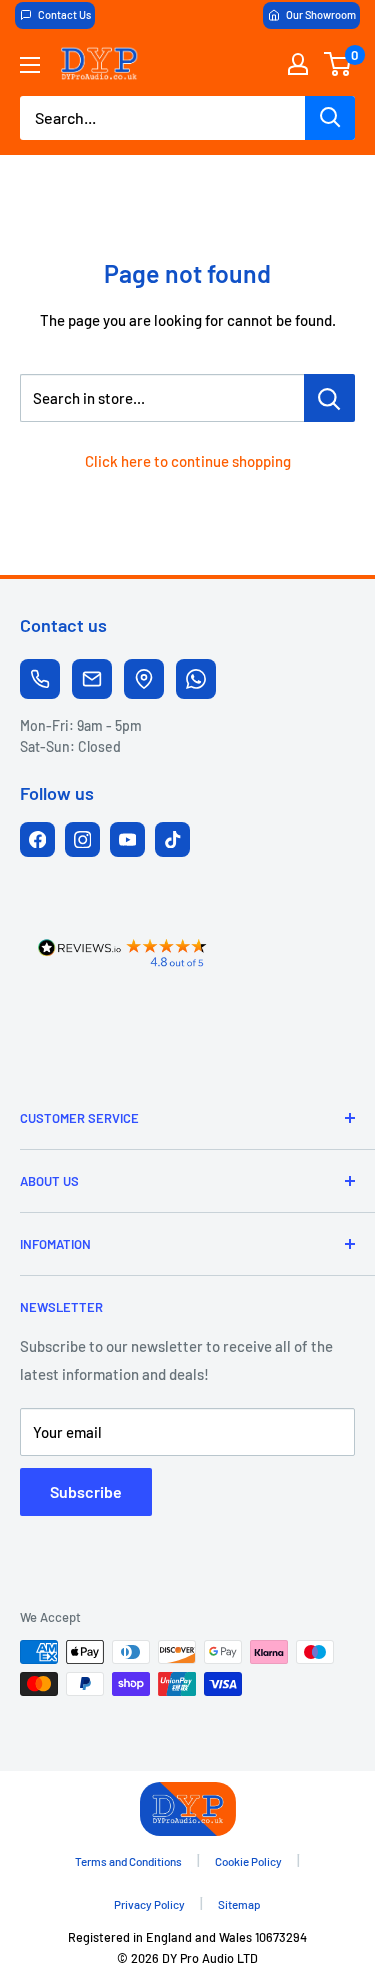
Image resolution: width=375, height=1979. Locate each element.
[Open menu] (30, 65)
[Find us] (144, 679)
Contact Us (64, 14)
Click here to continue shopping (188, 461)
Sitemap (239, 1904)
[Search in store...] (329, 398)
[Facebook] (37, 839)
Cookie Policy (248, 1861)
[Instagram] (82, 839)
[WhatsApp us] (196, 679)
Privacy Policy (149, 1904)
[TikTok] (172, 839)
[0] (338, 64)
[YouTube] (127, 839)
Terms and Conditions (128, 1861)
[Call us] (40, 679)
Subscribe (86, 1491)
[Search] (330, 118)
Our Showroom (321, 14)
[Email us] (92, 679)
